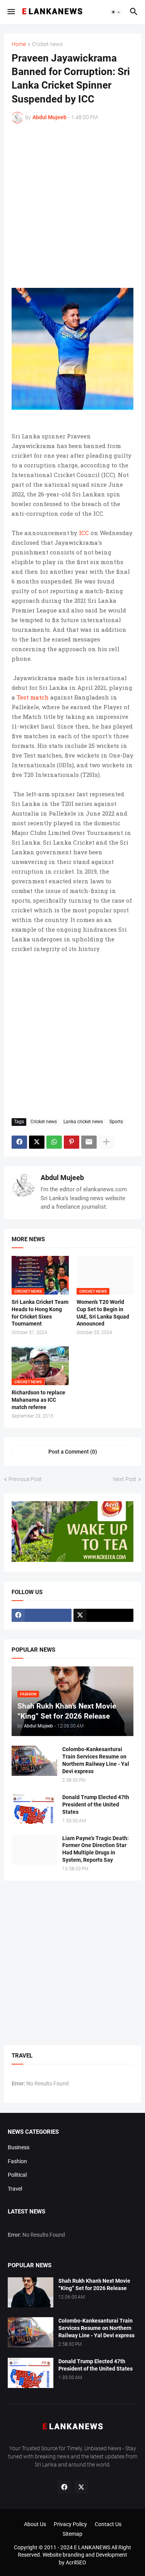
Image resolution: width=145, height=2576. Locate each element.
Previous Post (25, 1479)
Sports (116, 1122)
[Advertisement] (72, 206)
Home (19, 44)
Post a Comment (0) (73, 1452)
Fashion (17, 2161)
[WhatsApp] (54, 1142)
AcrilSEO (76, 2562)
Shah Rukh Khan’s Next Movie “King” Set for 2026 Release (94, 2284)
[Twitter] (37, 1142)
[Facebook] (19, 1142)
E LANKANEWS (93, 2547)
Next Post (125, 1479)
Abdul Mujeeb (62, 1178)
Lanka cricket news (83, 1122)
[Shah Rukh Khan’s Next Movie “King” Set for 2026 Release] (31, 2292)
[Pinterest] (72, 1142)
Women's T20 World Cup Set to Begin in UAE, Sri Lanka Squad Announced (103, 1313)
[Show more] (106, 1142)
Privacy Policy (70, 2524)
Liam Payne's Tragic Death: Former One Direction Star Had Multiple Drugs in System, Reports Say (96, 1849)
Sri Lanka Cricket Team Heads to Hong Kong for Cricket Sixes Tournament (40, 1313)
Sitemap (72, 2534)
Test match (33, 697)
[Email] (89, 1142)
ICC (84, 533)
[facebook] (42, 1615)
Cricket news (47, 44)
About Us (35, 2524)
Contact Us (108, 2524)
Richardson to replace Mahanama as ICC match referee (38, 1400)
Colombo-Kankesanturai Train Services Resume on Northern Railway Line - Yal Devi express (96, 1760)
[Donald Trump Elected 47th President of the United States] (34, 1809)
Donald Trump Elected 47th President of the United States (96, 1805)
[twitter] (103, 1615)
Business (19, 2147)
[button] (11, 12)
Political (17, 2175)
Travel (15, 2189)
